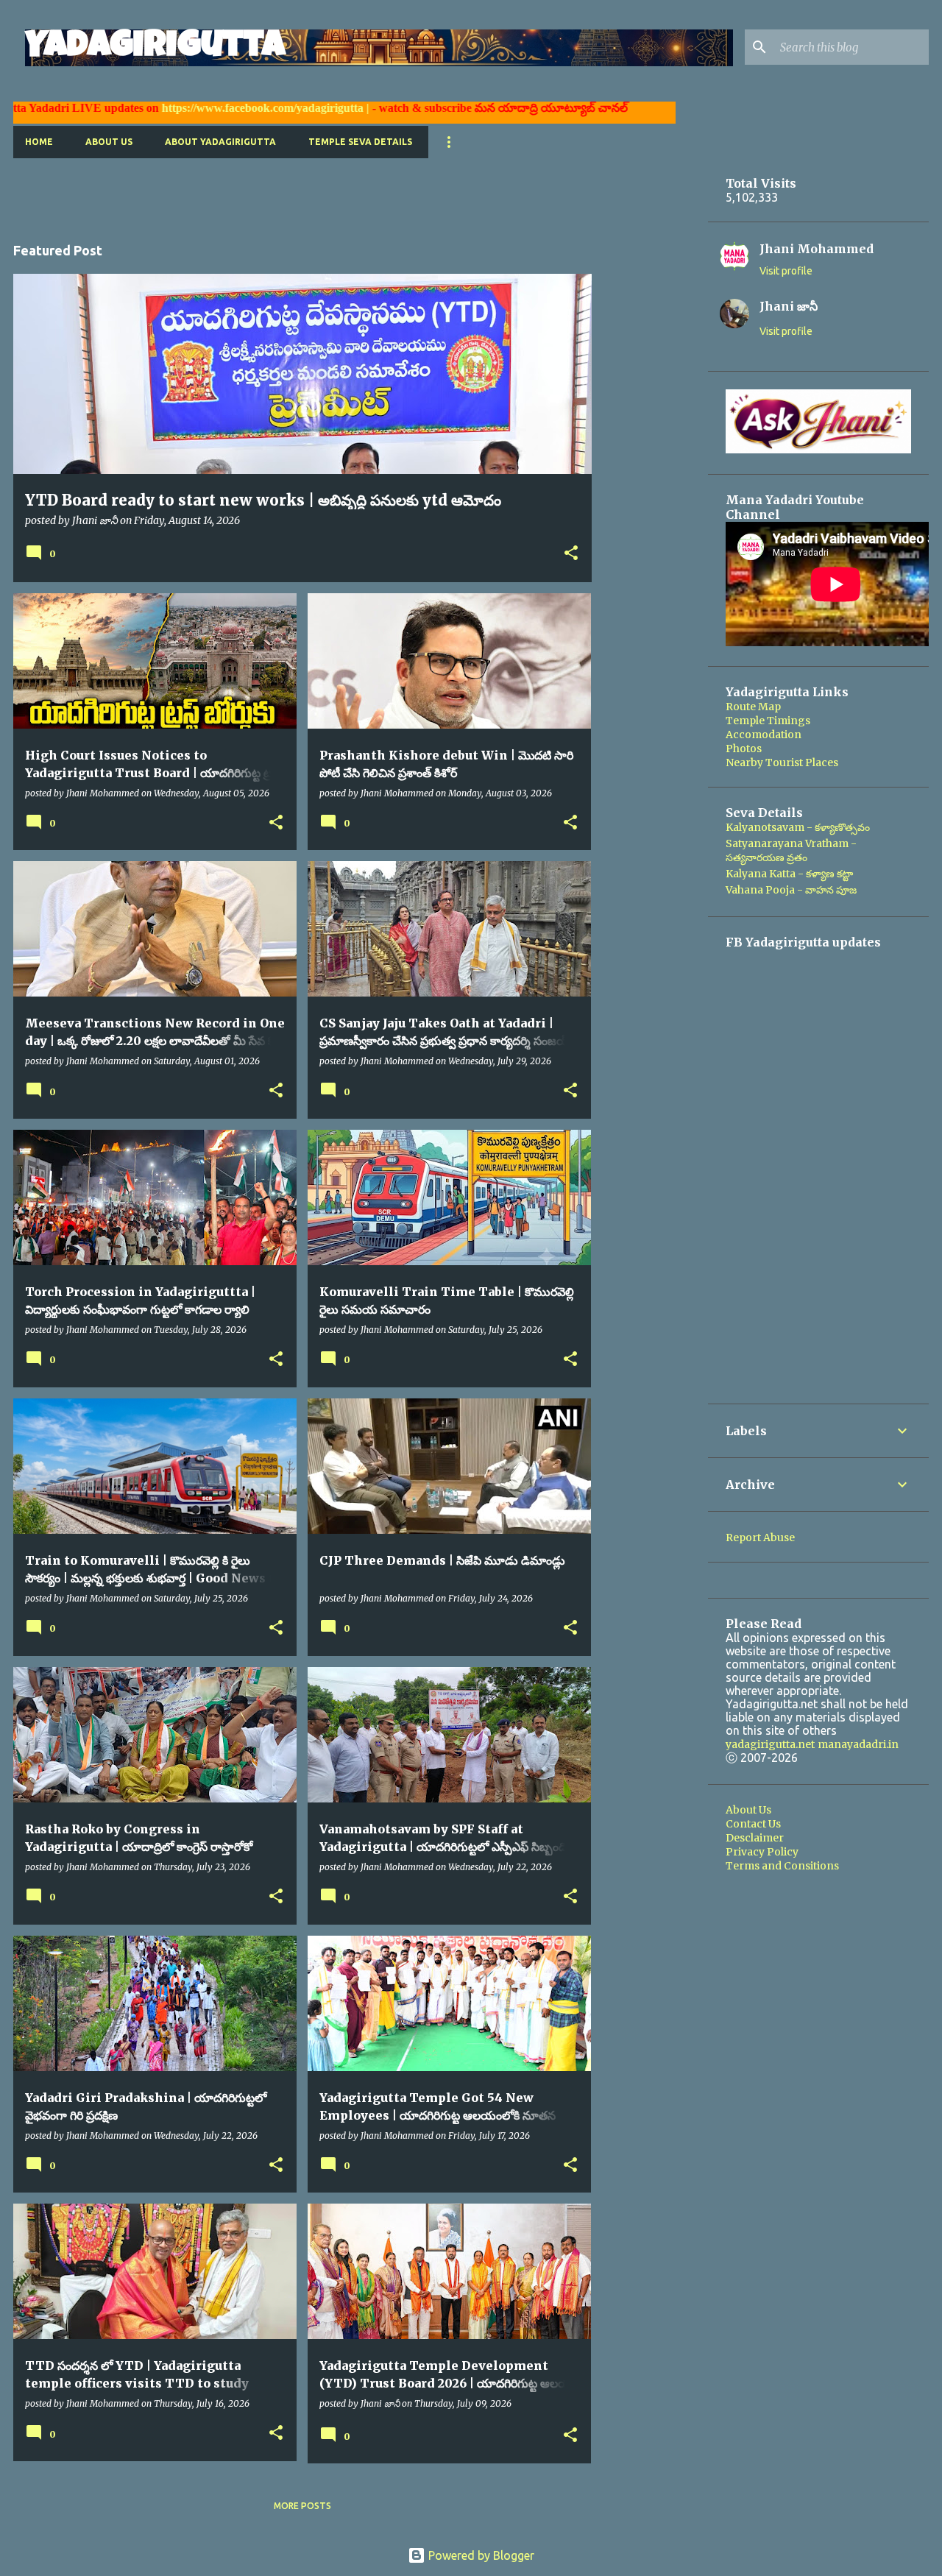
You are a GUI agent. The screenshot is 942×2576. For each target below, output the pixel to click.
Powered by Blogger (480, 2555)
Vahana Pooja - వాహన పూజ (791, 890)
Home (39, 142)
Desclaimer (755, 1838)
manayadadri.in (858, 1744)
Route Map (753, 707)
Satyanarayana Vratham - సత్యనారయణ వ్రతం (791, 850)
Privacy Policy (762, 1852)
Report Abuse (760, 1538)
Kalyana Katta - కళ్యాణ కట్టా (789, 874)
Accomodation (764, 735)
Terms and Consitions (782, 1866)
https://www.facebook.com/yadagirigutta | (191, 108)
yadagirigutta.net (770, 1744)
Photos (744, 749)
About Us (109, 142)
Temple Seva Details (360, 142)
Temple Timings (768, 721)
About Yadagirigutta (220, 142)
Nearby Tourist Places (782, 762)
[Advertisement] (281, 191)
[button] (571, 554)
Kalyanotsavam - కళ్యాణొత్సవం (798, 827)
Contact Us (753, 1824)
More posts (302, 2506)
